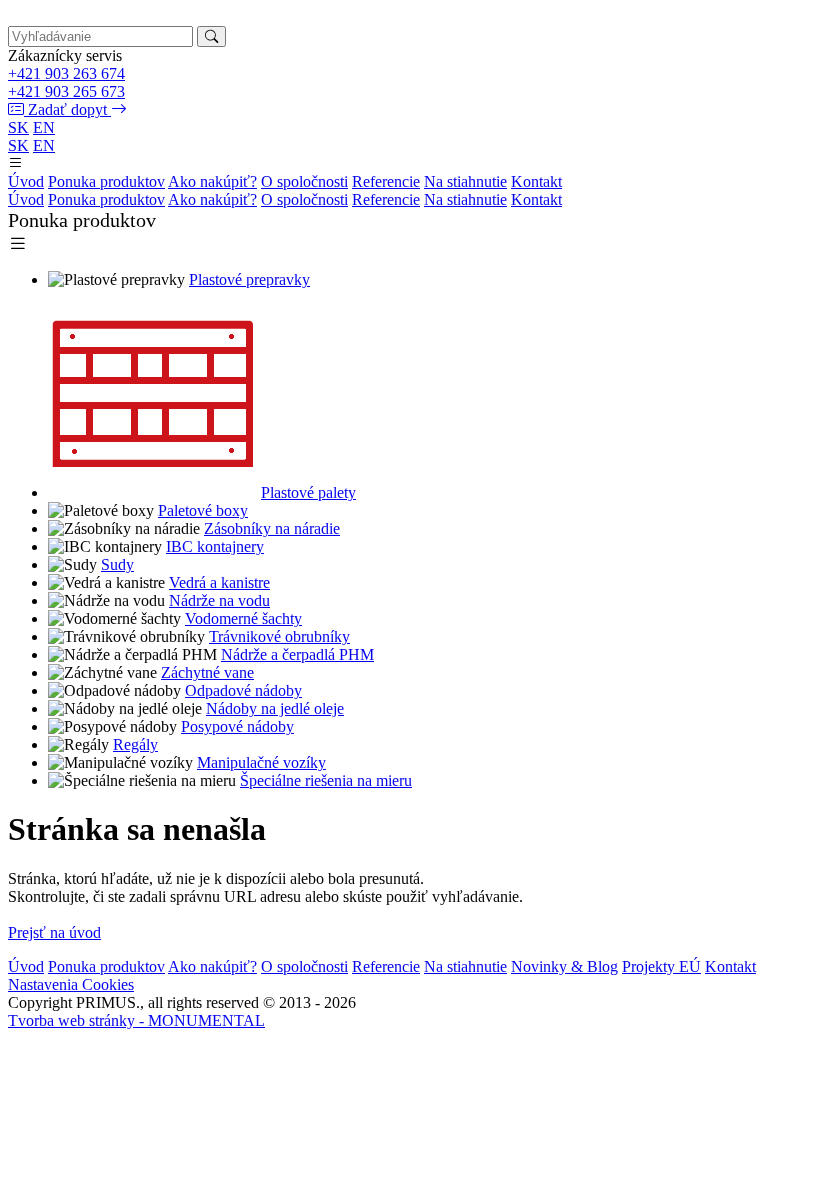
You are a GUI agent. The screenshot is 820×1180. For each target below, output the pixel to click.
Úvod (26, 181)
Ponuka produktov (106, 181)
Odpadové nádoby (243, 690)
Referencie (386, 181)
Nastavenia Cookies (71, 984)
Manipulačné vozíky (261, 762)
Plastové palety (308, 492)
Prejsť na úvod (54, 932)
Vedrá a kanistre (219, 582)
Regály (135, 744)
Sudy (117, 564)
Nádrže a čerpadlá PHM (297, 654)
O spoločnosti (304, 181)
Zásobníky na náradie (272, 528)
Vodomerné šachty (243, 618)
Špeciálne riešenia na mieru (326, 780)
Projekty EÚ (661, 966)
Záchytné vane (207, 672)
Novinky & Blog (564, 966)
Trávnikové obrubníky (279, 636)
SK (18, 127)
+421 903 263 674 (66, 73)
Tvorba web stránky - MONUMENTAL (136, 1020)
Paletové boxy (203, 510)
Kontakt (536, 181)
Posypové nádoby (237, 726)
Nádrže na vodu (219, 600)
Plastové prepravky (249, 279)
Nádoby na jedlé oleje (275, 708)
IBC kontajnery (215, 546)
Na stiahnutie (465, 181)
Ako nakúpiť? (212, 181)
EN (44, 127)
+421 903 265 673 (66, 91)
